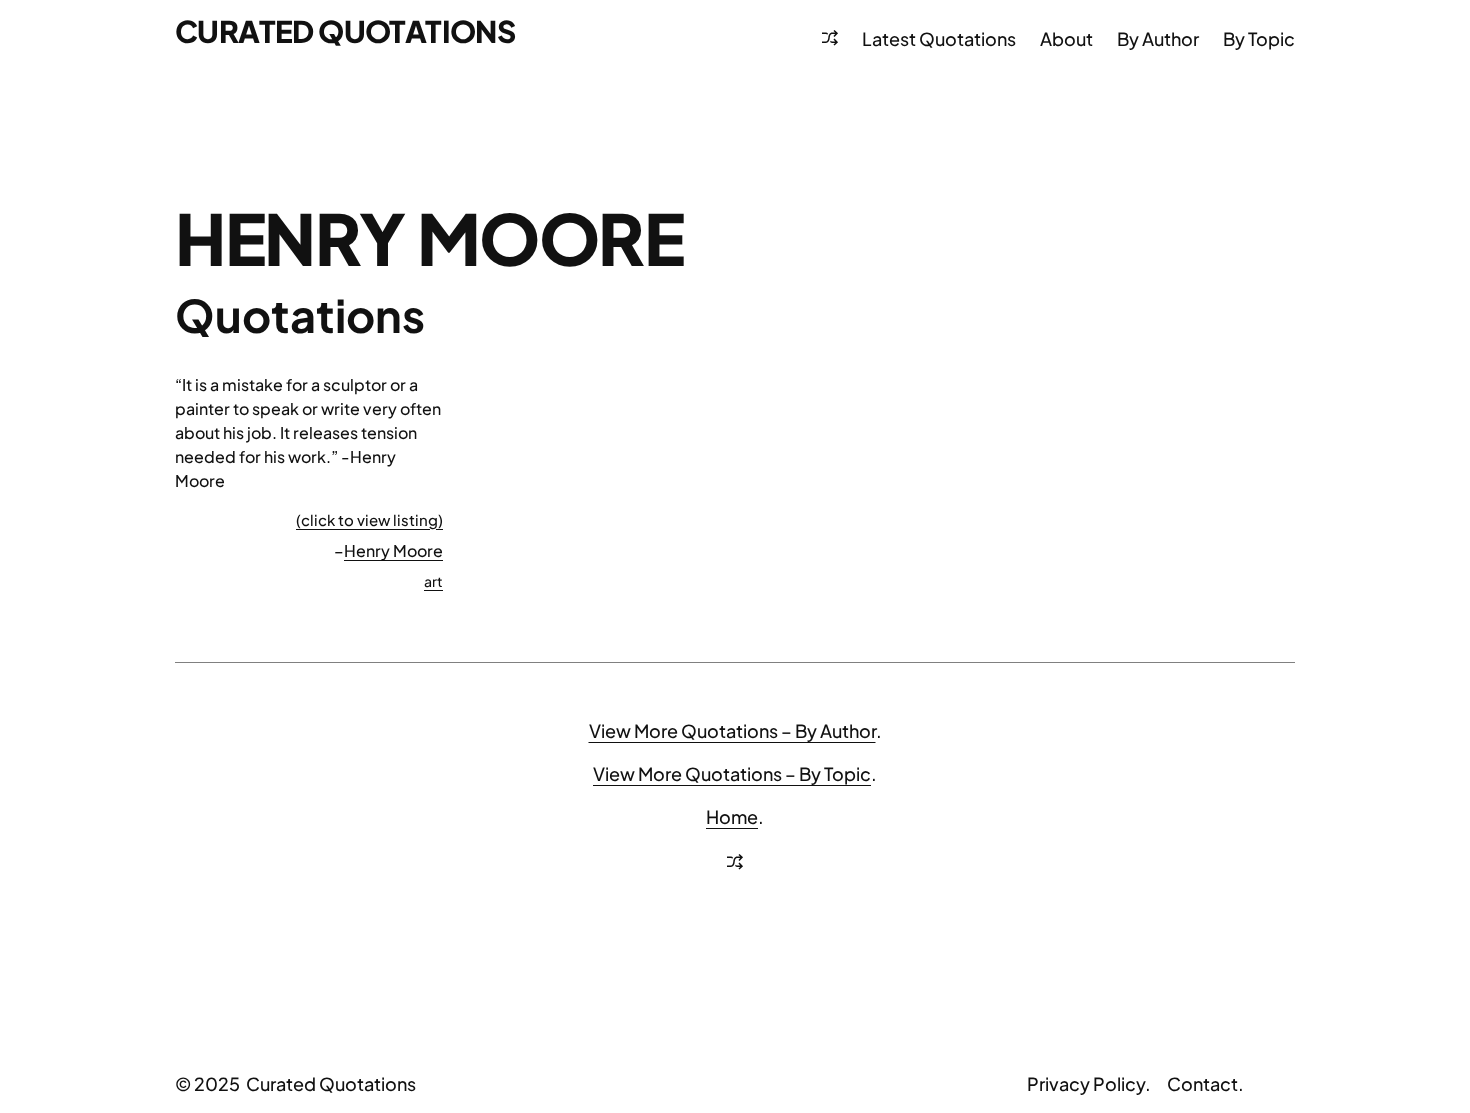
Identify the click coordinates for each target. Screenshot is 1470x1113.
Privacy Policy (1086, 1083)
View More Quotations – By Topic (732, 773)
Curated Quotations (345, 31)
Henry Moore (393, 550)
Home (732, 816)
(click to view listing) (369, 519)
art (433, 581)
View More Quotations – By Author (732, 730)
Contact (1202, 1083)
